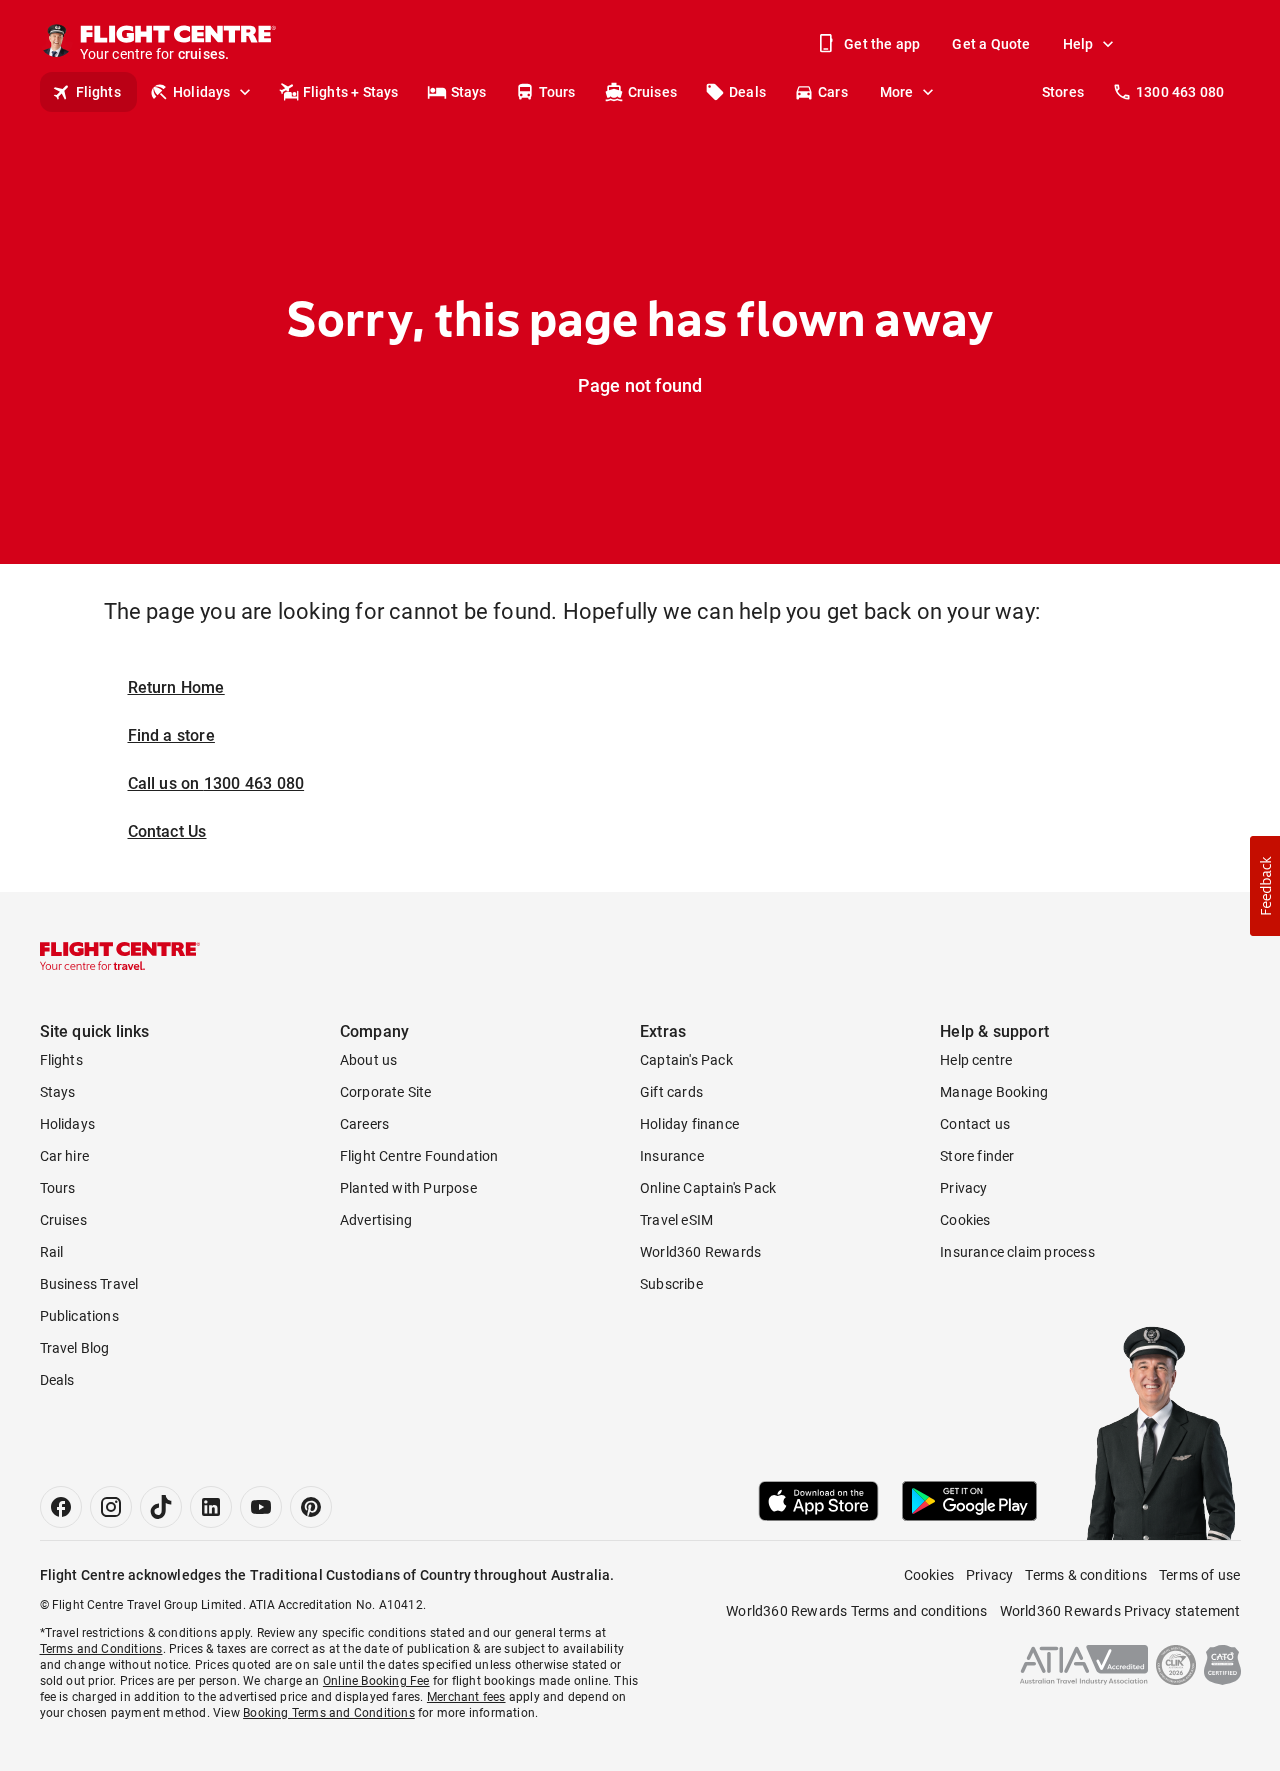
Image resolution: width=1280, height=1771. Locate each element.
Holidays (202, 92)
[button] (1265, 886)
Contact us (975, 1124)
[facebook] (61, 1507)
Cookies (965, 1220)
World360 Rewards (700, 1252)
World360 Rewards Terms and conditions (856, 1611)
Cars (833, 92)
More (897, 92)
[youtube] (261, 1507)
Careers (364, 1124)
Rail (52, 1252)
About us (369, 1060)
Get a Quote (991, 44)
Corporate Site (386, 1092)
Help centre (976, 1060)
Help (1078, 44)
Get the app (882, 44)
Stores (1063, 92)
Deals (747, 92)
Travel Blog (75, 1348)
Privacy (963, 1188)
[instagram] (111, 1507)
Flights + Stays (351, 92)
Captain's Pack (686, 1060)
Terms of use (1199, 1575)
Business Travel (89, 1284)
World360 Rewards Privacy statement (1120, 1611)
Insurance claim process (1017, 1252)
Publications (79, 1316)
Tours (557, 92)
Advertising (376, 1220)
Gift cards (671, 1092)
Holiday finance (689, 1124)
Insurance (672, 1156)
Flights (98, 92)
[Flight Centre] (120, 956)
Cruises (652, 92)
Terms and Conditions (101, 1649)
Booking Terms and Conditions (329, 1713)
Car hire (65, 1156)
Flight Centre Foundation (419, 1156)
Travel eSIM (676, 1220)
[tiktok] (161, 1507)
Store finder (977, 1156)
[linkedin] (211, 1507)
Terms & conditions (1086, 1575)
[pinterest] (311, 1507)
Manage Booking (994, 1092)
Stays (469, 92)
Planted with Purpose (408, 1188)
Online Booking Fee (376, 1681)
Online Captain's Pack (708, 1188)
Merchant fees (466, 1697)
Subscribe (671, 1284)
